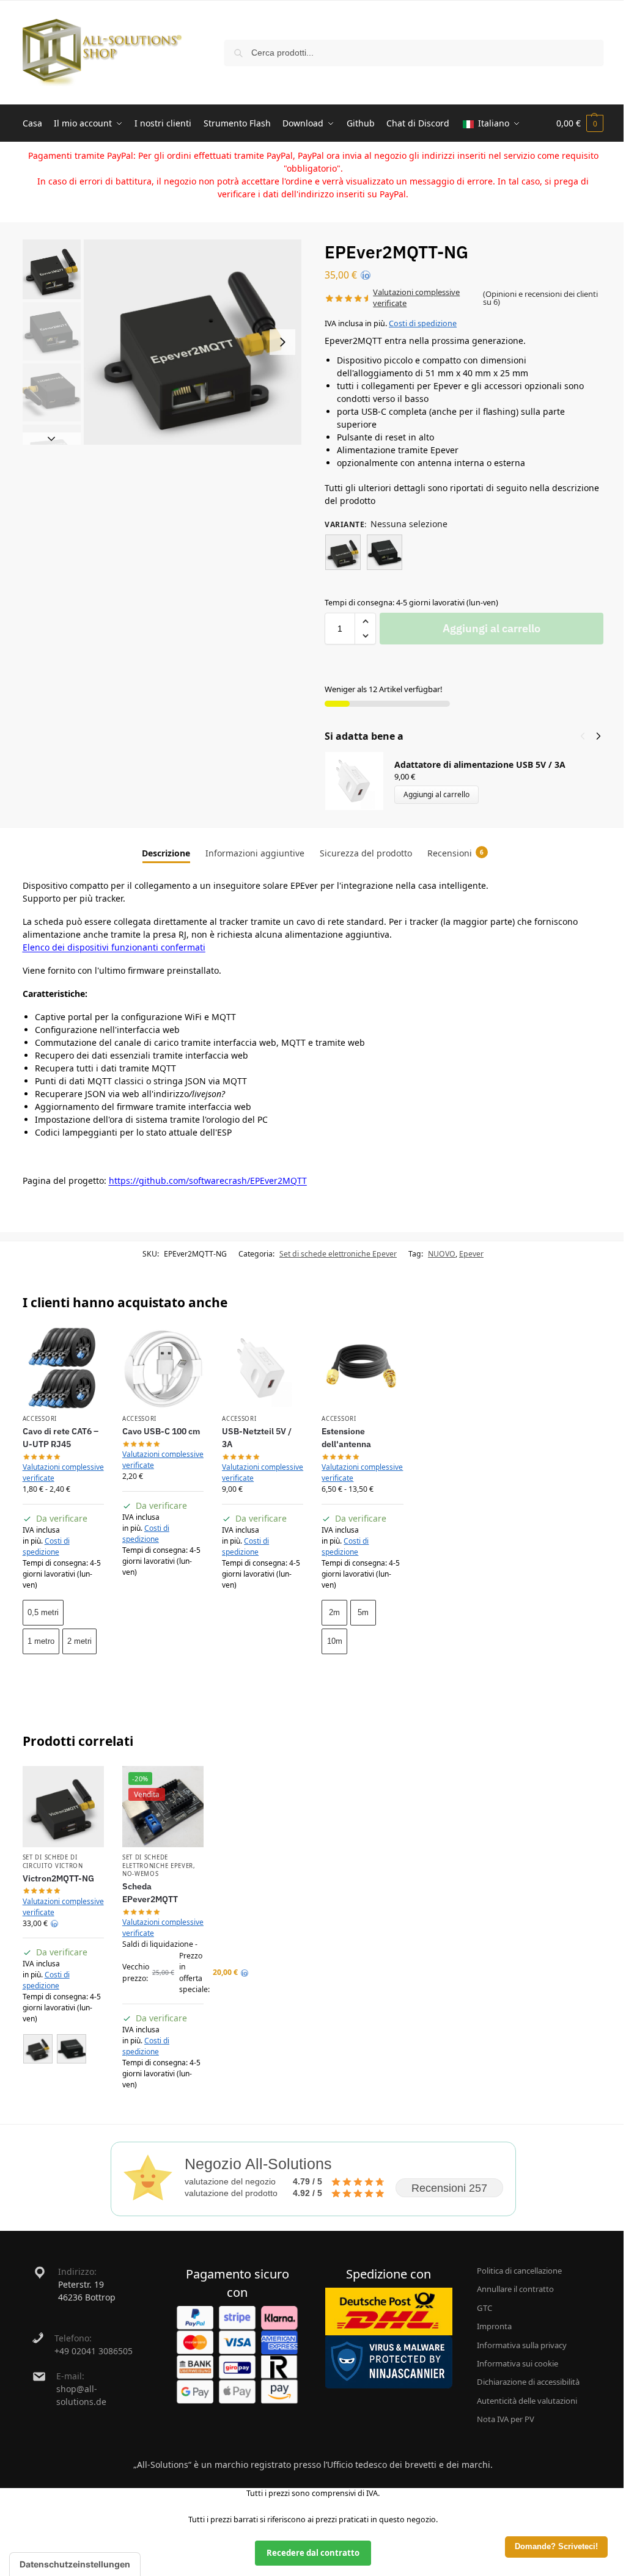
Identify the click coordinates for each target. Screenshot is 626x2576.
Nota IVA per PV (506, 2419)
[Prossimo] (598, 736)
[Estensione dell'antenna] (362, 1368)
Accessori (40, 1419)
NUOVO (442, 1254)
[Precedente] (583, 736)
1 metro (41, 1641)
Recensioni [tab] (455, 853)
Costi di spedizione (423, 323)
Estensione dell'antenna (346, 1438)
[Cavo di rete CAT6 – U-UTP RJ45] (63, 1368)
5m (363, 1612)
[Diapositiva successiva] (52, 439)
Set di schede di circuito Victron (53, 1861)
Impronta (494, 2326)
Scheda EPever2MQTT (150, 1893)
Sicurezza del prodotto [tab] (366, 853)
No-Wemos (141, 1874)
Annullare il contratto (515, 2289)
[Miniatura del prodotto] (359, 781)
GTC (484, 2308)
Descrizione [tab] (166, 853)
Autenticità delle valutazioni (527, 2401)
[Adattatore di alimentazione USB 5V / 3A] (263, 1368)
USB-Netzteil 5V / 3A (257, 1438)
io (366, 275)
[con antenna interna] (385, 552)
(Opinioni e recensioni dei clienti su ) (540, 298)
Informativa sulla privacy (522, 2345)
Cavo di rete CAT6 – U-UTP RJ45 (61, 1438)
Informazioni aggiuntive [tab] (255, 853)
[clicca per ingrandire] (193, 342)
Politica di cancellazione (519, 2271)
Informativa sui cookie (517, 2363)
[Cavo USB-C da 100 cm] (163, 1368)
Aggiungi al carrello (492, 628)
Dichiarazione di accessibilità (528, 2382)
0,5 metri (43, 1612)
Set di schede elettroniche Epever (338, 1254)
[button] (580, 123)
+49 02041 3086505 (94, 2351)
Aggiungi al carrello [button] (163, 1599)
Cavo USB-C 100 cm (161, 1431)
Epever (471, 1254)
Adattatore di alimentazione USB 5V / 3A (480, 764)
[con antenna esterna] (343, 552)
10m (335, 1641)
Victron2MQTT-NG (58, 1878)
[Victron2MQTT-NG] (63, 1807)
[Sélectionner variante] (63, 2050)
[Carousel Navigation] (587, 736)
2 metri (79, 1641)
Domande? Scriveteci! (556, 2547)
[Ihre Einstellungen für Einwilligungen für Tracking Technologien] (75, 2564)
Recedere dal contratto (313, 2553)
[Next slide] (282, 342)
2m (334, 1612)
